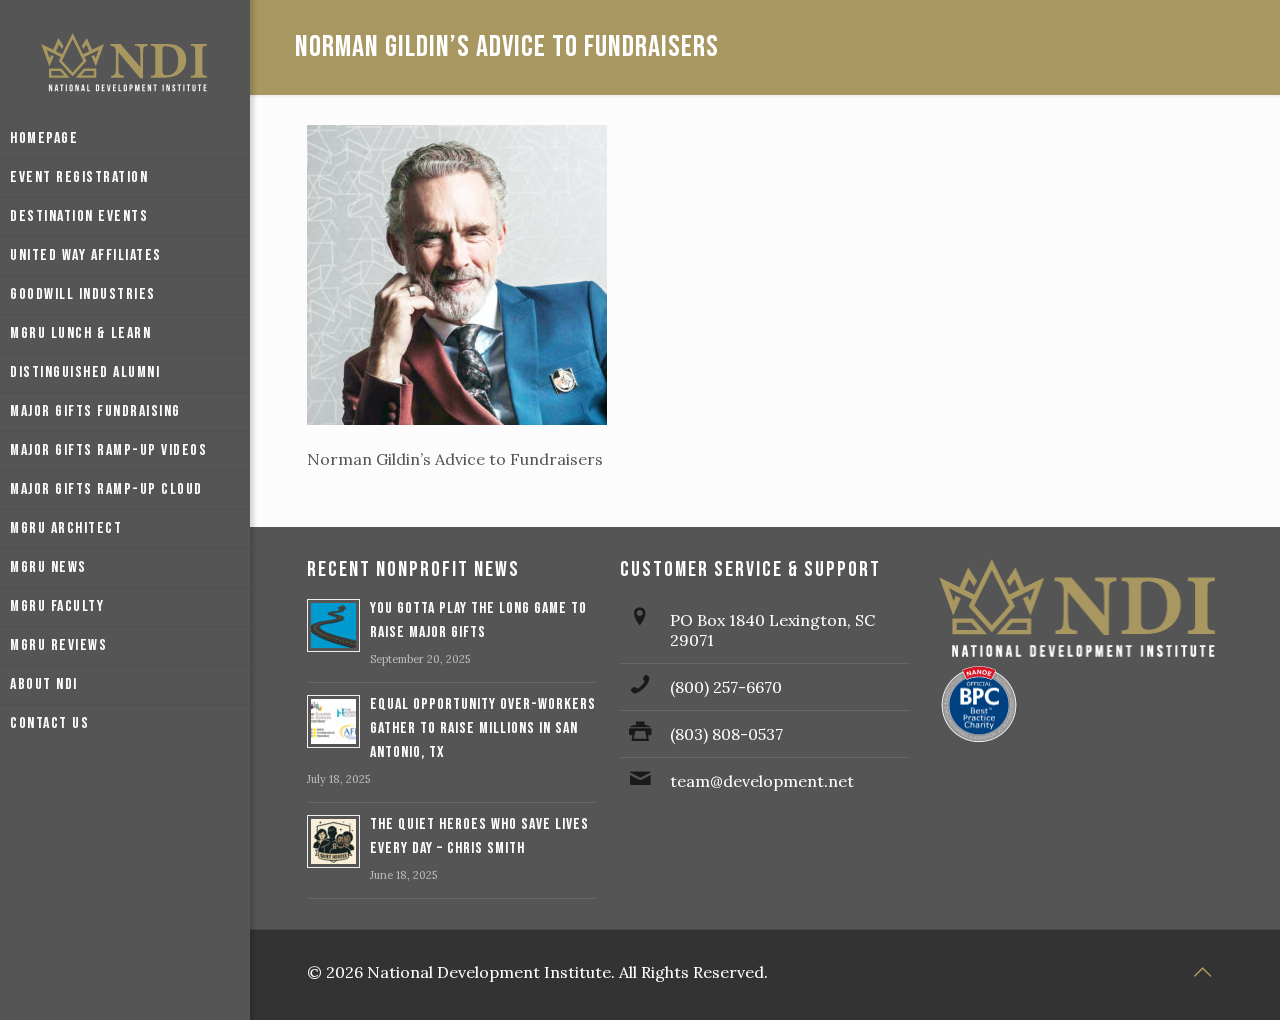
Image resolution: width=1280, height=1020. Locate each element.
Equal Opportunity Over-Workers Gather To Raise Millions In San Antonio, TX (483, 728)
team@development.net (762, 781)
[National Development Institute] (125, 60)
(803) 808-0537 (726, 734)
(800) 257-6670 (726, 687)
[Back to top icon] (1202, 972)
